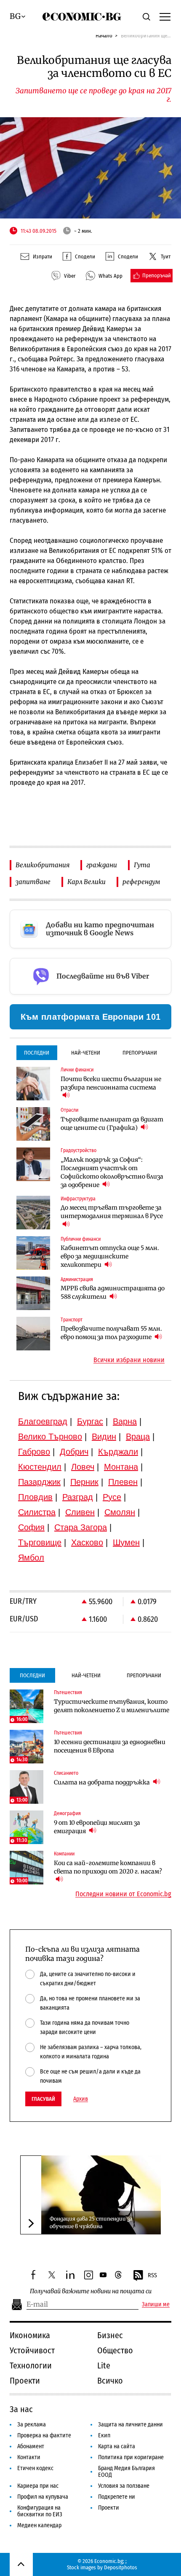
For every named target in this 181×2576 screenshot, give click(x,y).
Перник (84, 1482)
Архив (81, 2099)
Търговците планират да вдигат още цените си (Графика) (112, 1124)
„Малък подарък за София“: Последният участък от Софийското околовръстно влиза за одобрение (112, 1172)
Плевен (123, 1482)
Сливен (80, 1512)
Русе (112, 1497)
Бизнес (110, 2335)
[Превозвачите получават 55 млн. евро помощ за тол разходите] (33, 1334)
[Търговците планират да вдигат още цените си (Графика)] (33, 1124)
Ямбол (31, 1558)
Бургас (90, 1421)
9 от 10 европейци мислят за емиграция (97, 1827)
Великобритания (43, 865)
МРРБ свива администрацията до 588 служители (113, 1292)
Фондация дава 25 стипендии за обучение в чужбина (91, 2222)
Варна (125, 1421)
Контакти (29, 2457)
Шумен (126, 1542)
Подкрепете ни (117, 2497)
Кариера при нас (38, 2486)
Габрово (34, 1452)
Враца (138, 1437)
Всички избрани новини (129, 1360)
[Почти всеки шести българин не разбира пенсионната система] (33, 1084)
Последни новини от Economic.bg (123, 1894)
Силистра (37, 1512)
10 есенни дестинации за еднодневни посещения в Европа (110, 1746)
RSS (152, 2275)
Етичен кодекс (35, 2468)
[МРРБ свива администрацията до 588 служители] (33, 1293)
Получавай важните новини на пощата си (91, 2291)
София (31, 1527)
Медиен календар (39, 2525)
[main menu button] (165, 16)
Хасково (87, 1542)
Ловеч (83, 1467)
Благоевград (43, 1421)
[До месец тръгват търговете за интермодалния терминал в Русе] (33, 1213)
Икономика (30, 2335)
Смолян (120, 1512)
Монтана (121, 1467)
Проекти (25, 2381)
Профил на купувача (43, 2497)
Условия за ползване (124, 2486)
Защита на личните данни (130, 2425)
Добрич (74, 1452)
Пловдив (35, 1497)
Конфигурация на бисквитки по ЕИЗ (40, 2511)
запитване (33, 882)
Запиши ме (156, 2305)
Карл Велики (87, 882)
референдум (141, 882)
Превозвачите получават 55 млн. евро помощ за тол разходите (111, 1333)
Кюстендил (40, 1467)
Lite (104, 2365)
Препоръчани (140, 1053)
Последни (37, 1053)
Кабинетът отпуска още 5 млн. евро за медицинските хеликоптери (110, 1256)
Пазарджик (39, 1482)
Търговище (40, 1542)
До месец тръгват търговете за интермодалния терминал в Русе (112, 1212)
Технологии (31, 2365)
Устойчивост (32, 2350)
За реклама (32, 2425)
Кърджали (118, 1452)
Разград (78, 1497)
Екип (104, 2435)
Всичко (110, 2381)
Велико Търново (50, 1437)
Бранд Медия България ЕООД (126, 2472)
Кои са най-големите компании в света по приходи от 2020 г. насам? (108, 1867)
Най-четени (86, 1053)
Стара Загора (81, 1527)
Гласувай (43, 2099)
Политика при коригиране (131, 2457)
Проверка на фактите (44, 2435)
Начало (104, 36)
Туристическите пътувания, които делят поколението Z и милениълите (112, 1706)
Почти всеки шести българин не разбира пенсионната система (111, 1083)
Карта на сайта (117, 2446)
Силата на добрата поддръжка (102, 1782)
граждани (102, 865)
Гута (142, 865)
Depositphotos (121, 2567)
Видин (104, 1437)
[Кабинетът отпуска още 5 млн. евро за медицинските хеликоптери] (33, 1253)
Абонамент (31, 2446)
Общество (115, 2350)
